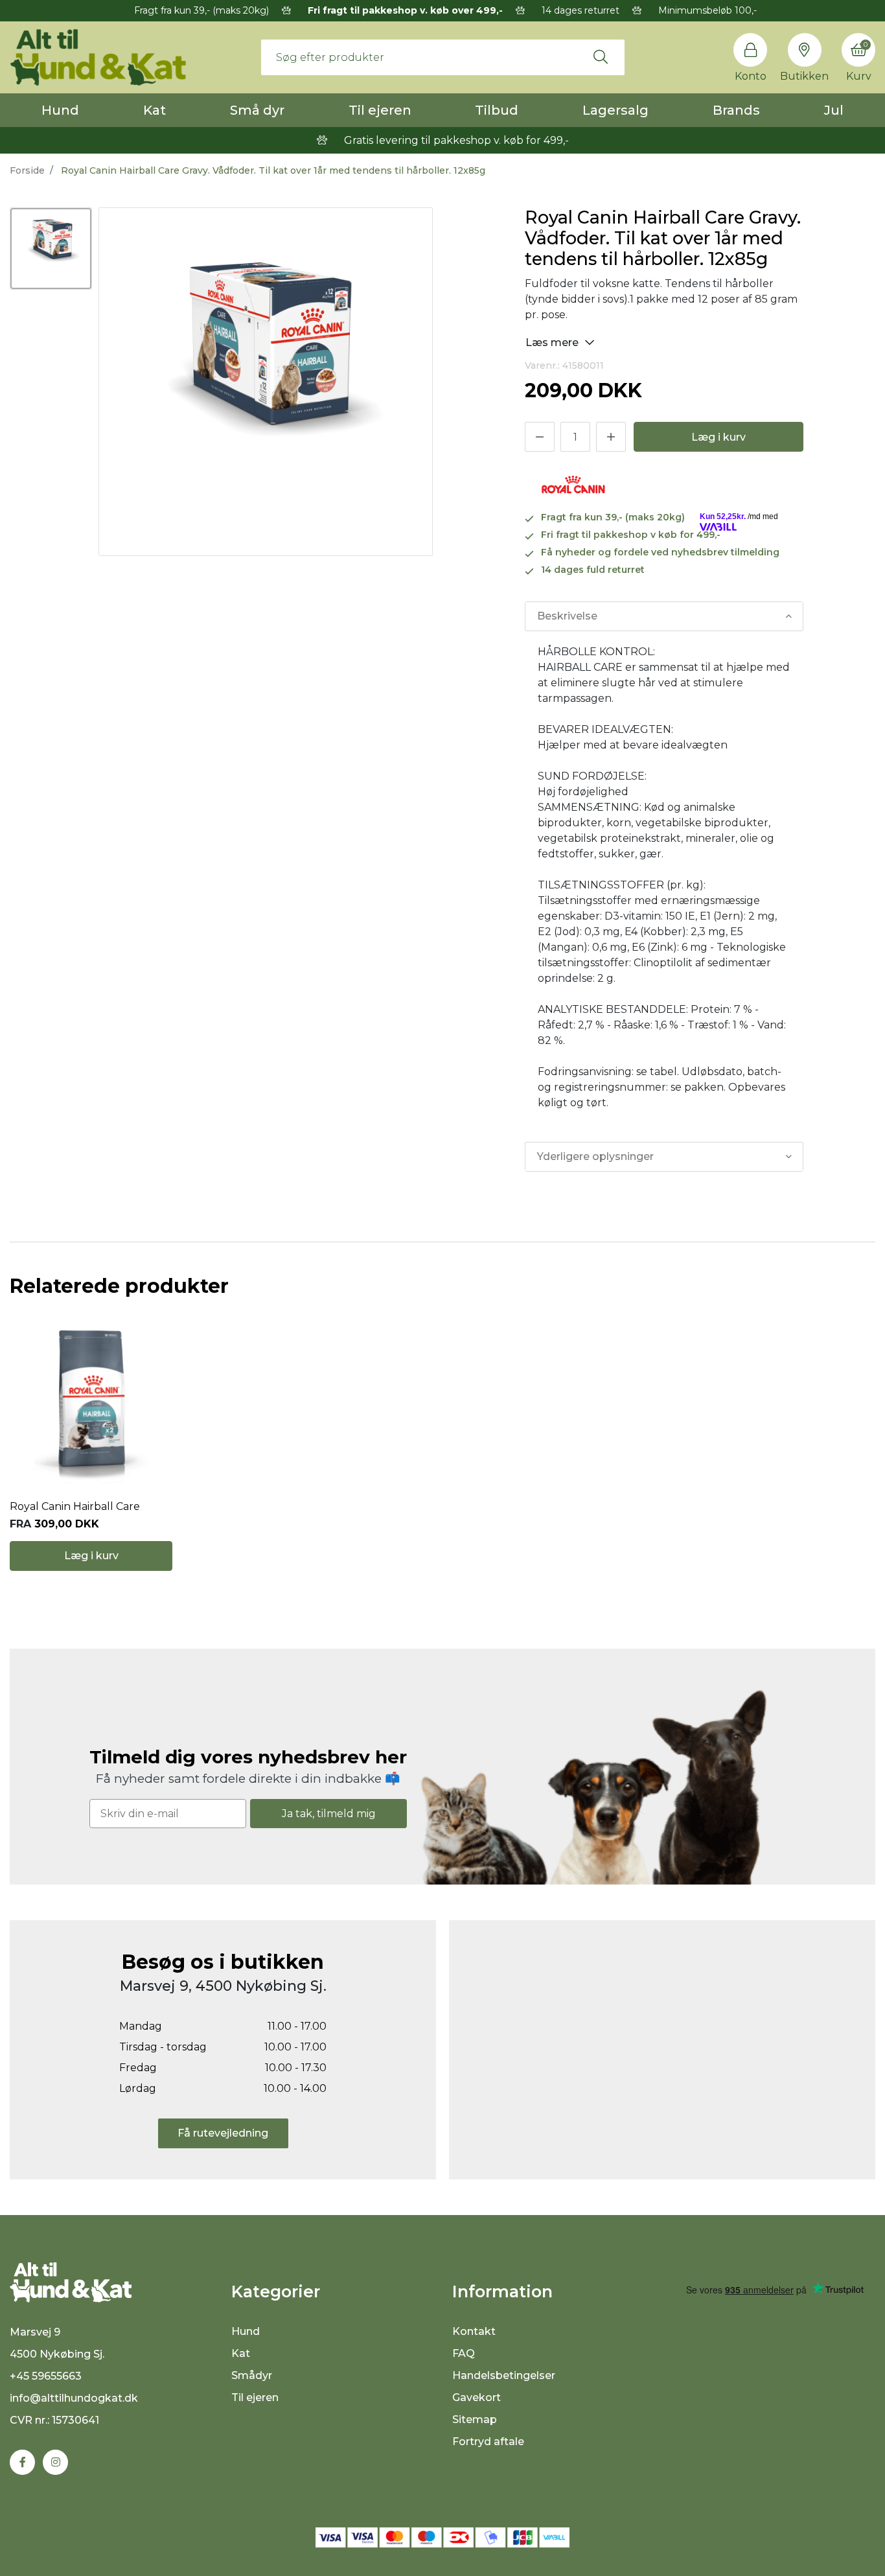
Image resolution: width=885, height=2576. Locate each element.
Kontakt (474, 2331)
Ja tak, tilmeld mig (329, 1814)
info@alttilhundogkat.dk (74, 2398)
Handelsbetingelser (504, 2375)
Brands (736, 110)
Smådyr (252, 2375)
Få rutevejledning (223, 2133)
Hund (60, 110)
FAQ (464, 2353)
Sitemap (475, 2419)
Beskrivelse (567, 616)
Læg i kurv (718, 437)
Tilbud (497, 110)
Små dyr (257, 110)
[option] (51, 249)
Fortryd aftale (488, 2442)
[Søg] (601, 57)
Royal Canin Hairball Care (75, 1506)
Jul (834, 110)
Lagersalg (615, 110)
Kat (155, 110)
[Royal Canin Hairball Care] (91, 1402)
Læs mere (553, 342)
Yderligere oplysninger (595, 1156)
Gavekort (477, 2397)
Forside (27, 170)
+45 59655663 (46, 2376)
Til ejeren (380, 110)
